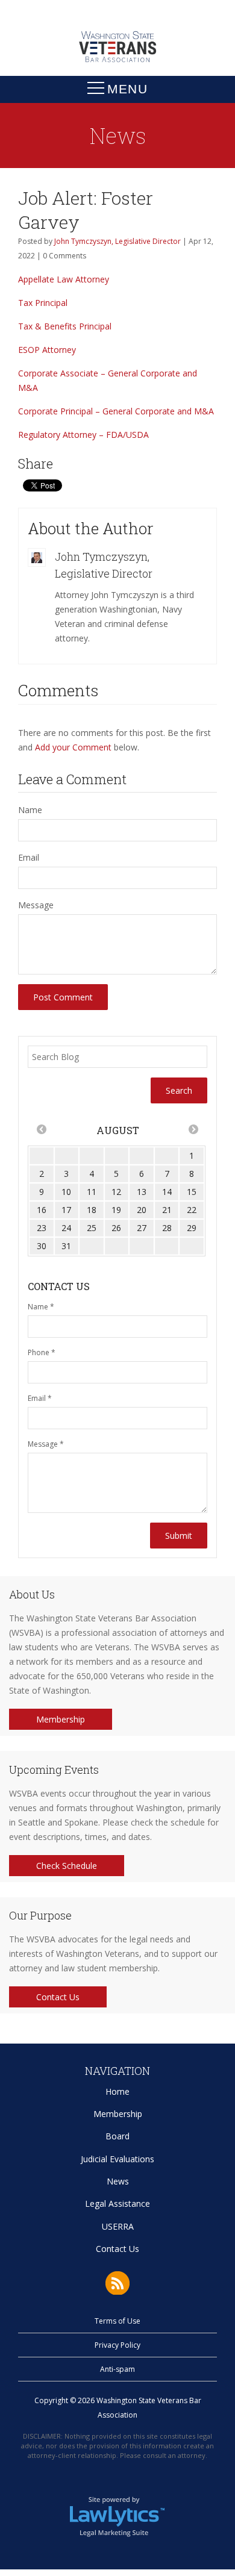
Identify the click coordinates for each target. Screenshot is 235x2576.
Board (117, 2136)
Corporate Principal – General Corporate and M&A (116, 411)
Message (36, 905)
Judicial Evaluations (117, 2159)
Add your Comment (73, 747)
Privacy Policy (117, 2345)
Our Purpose (40, 1915)
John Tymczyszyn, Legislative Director (117, 241)
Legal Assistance (117, 2203)
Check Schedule (67, 1866)
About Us (32, 1594)
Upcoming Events (54, 1770)
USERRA (118, 2226)
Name (30, 810)
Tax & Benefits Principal (65, 326)
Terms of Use (117, 2321)
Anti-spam (117, 2369)
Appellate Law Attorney (64, 279)
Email (29, 857)
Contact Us (58, 1997)
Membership (61, 1719)
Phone (42, 1352)
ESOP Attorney (47, 350)
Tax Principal (43, 303)
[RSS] (117, 2283)
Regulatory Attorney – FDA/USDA (83, 435)
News (118, 2181)
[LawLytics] (117, 2516)
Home (117, 2091)
